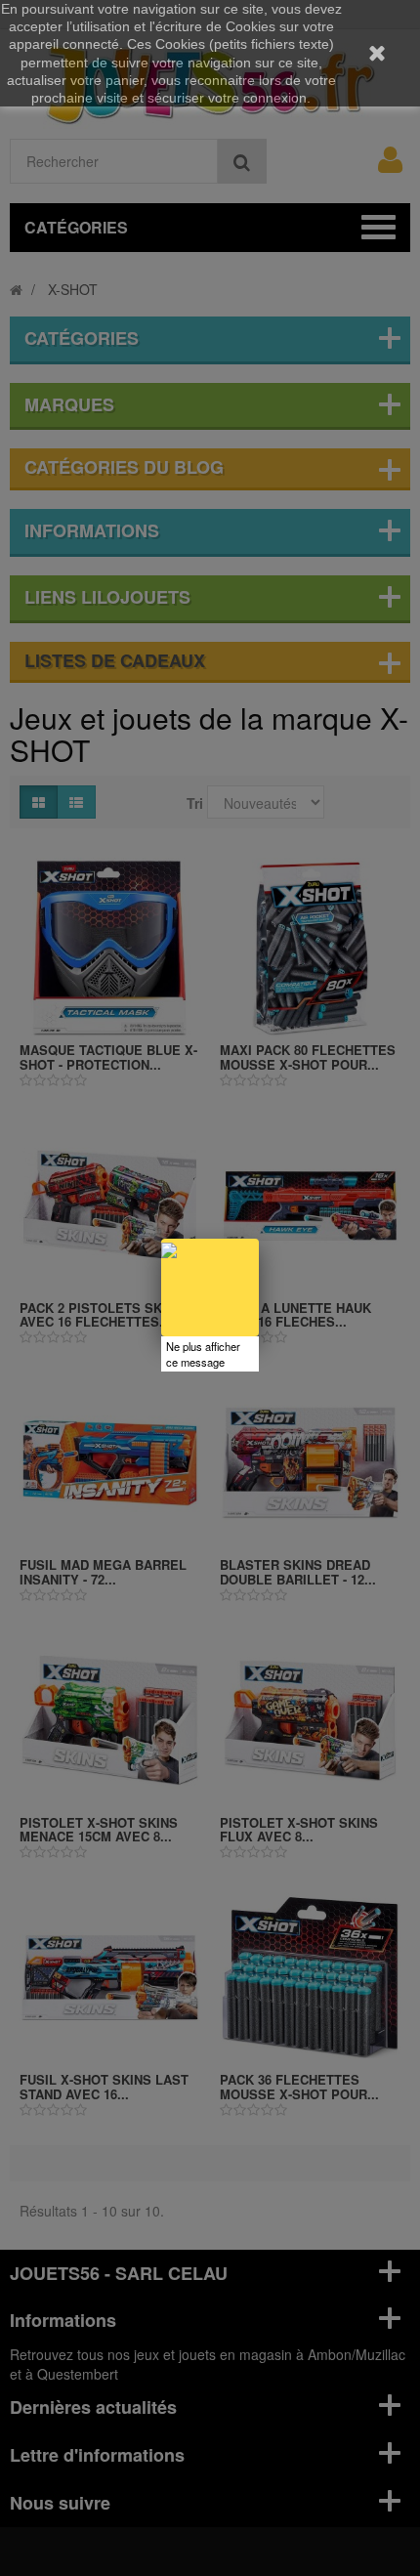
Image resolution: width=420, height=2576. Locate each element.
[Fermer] (259, 1239)
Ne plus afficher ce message (203, 1354)
